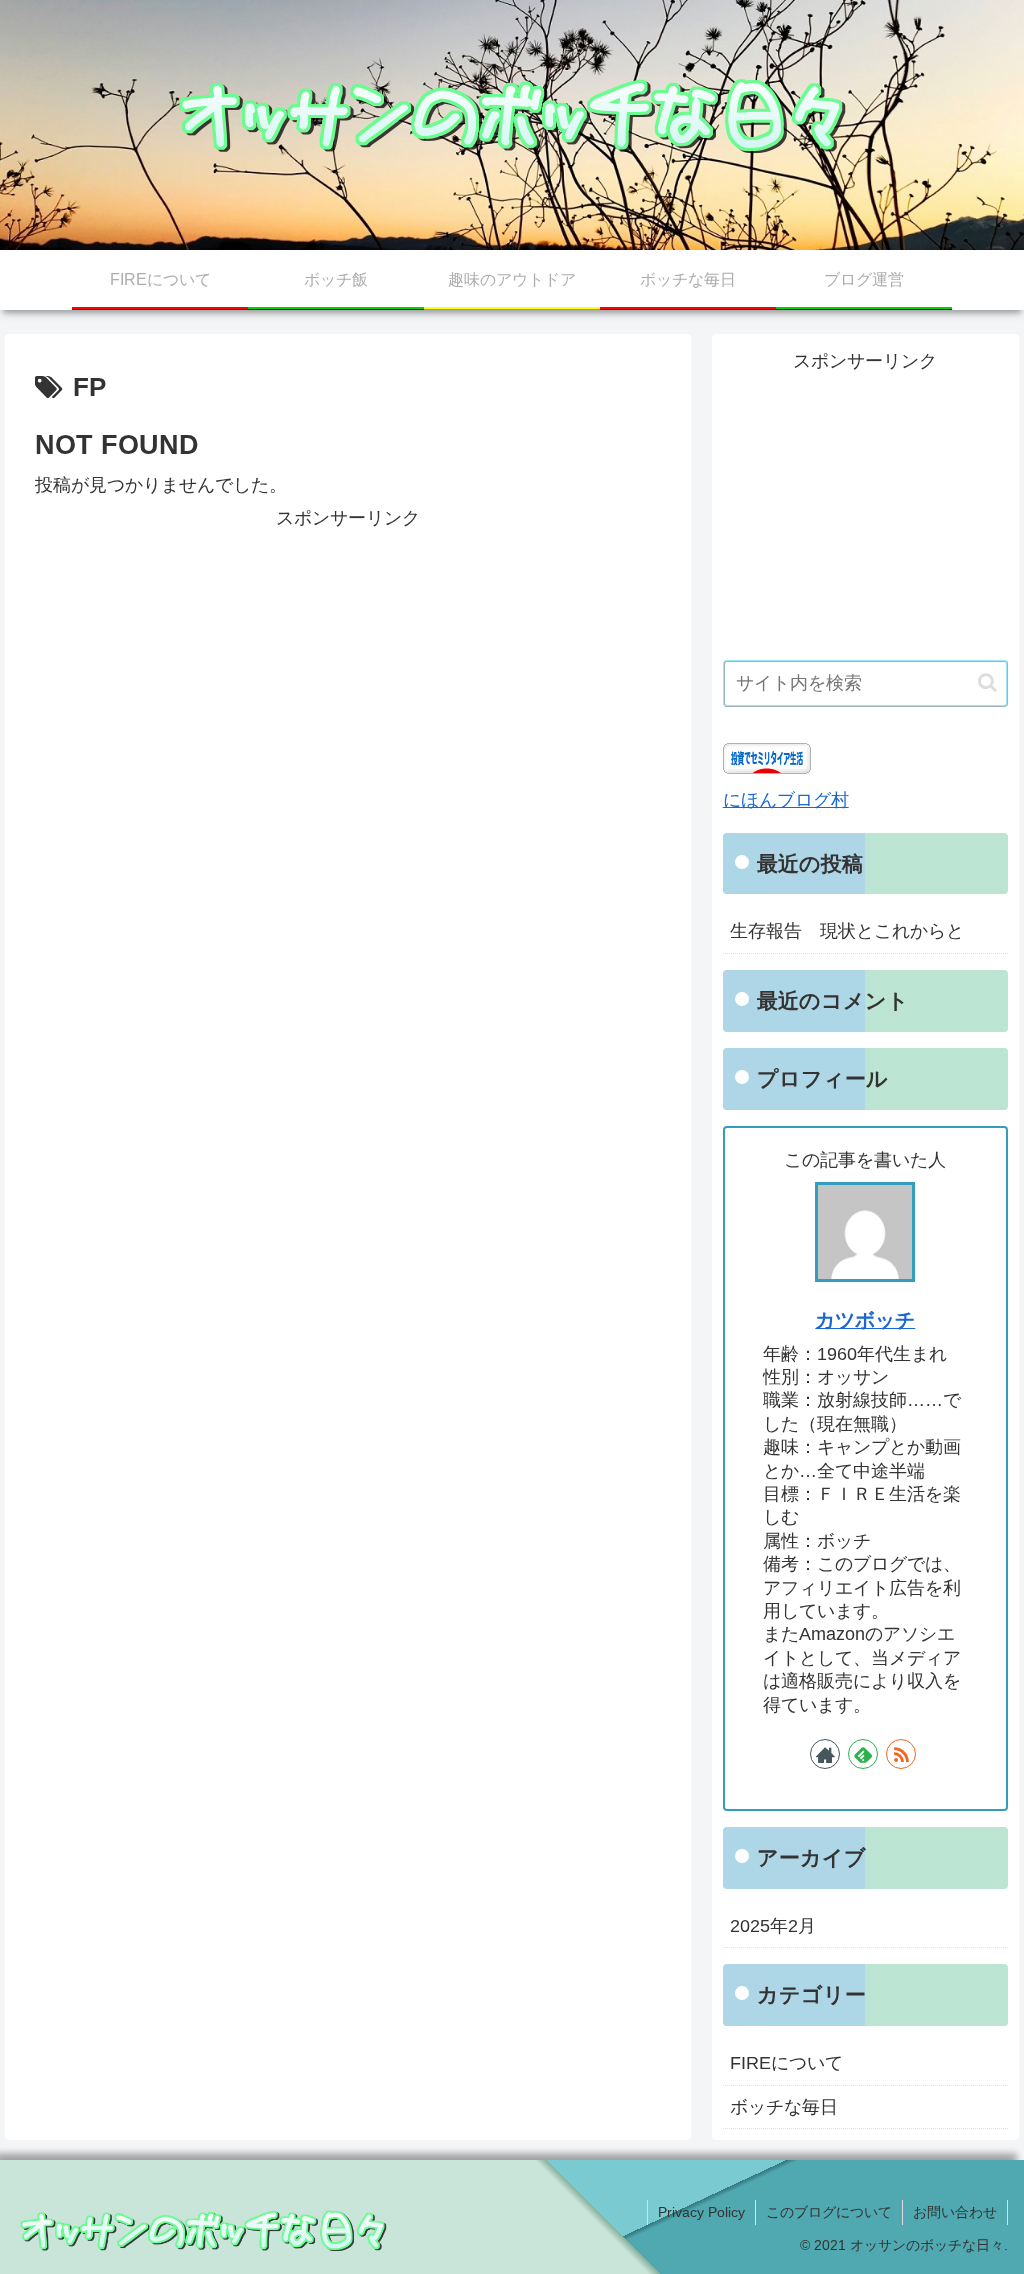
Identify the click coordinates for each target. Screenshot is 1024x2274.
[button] (987, 682)
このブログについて (829, 2212)
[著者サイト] (825, 1754)
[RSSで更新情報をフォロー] (901, 1754)
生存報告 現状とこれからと (847, 931)
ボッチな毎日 (784, 2107)
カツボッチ (865, 1320)
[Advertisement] (348, 674)
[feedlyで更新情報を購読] (863, 1754)
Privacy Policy (701, 2212)
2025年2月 (773, 1926)
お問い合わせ (955, 2212)
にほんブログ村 (786, 800)
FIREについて (786, 2063)
